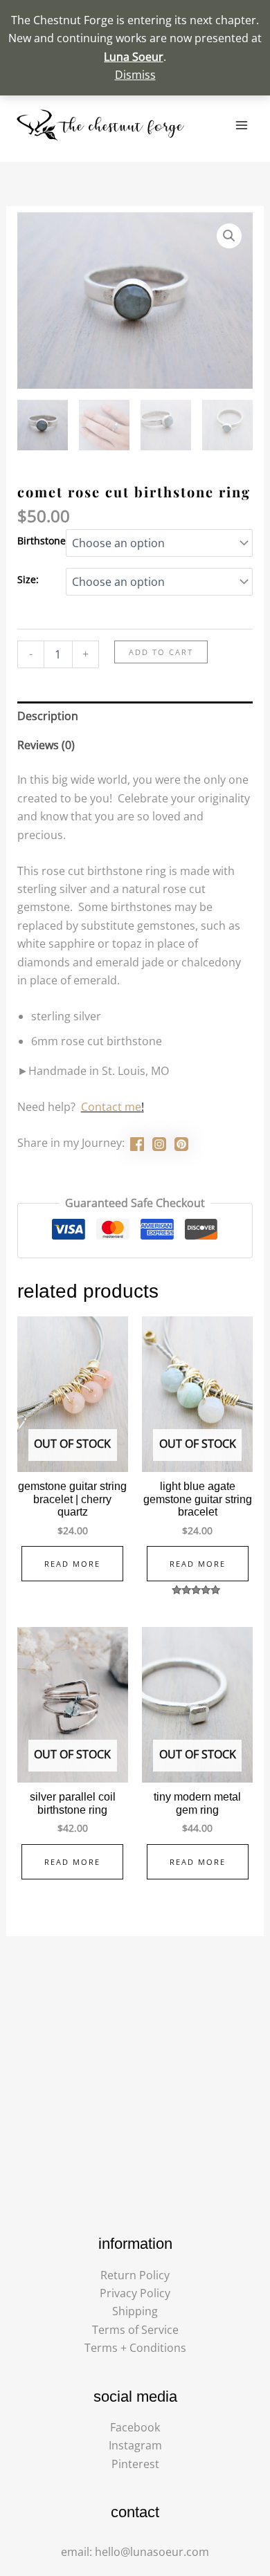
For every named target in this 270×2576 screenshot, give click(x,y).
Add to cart (161, 652)
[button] (229, 236)
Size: (28, 579)
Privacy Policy (135, 2293)
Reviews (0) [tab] (46, 745)
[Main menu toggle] (242, 125)
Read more (72, 1564)
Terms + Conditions (135, 2348)
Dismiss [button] (135, 75)
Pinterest (135, 2464)
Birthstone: (43, 541)
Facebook (135, 2427)
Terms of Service (135, 2330)
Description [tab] (48, 716)
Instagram (135, 2445)
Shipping (135, 2311)
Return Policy (135, 2275)
